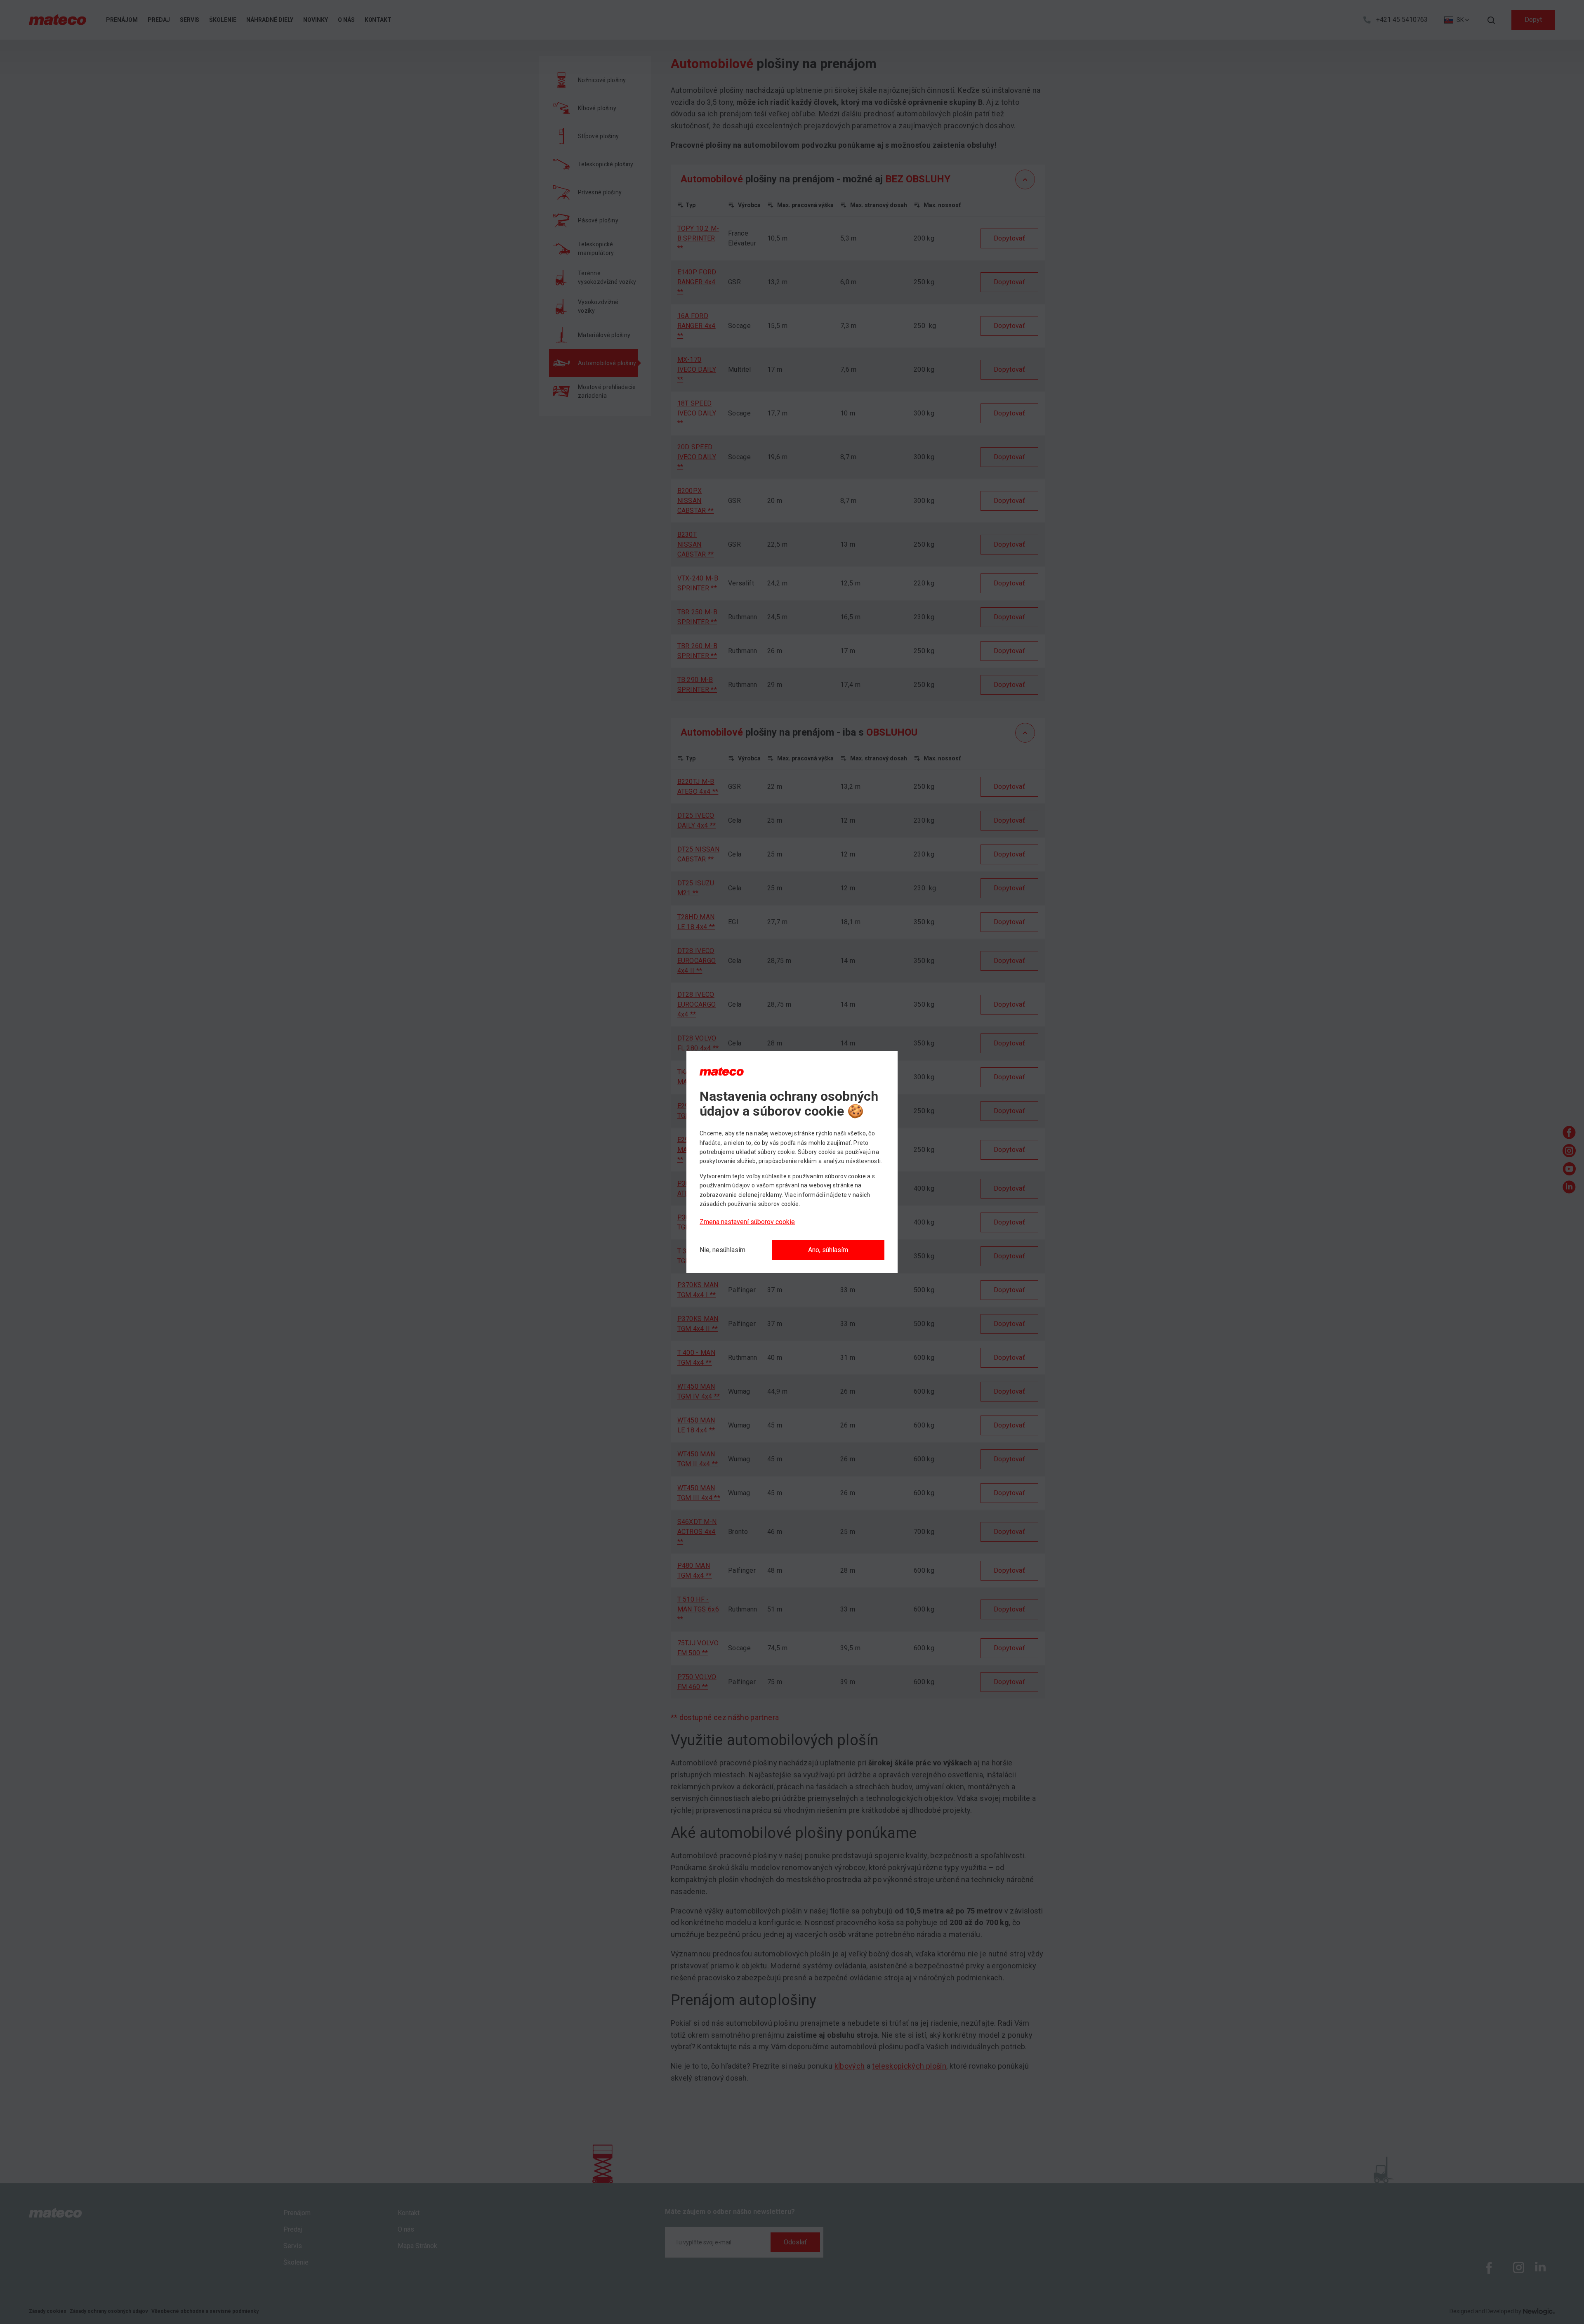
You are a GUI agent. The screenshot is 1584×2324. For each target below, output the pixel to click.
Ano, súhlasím (828, 1250)
